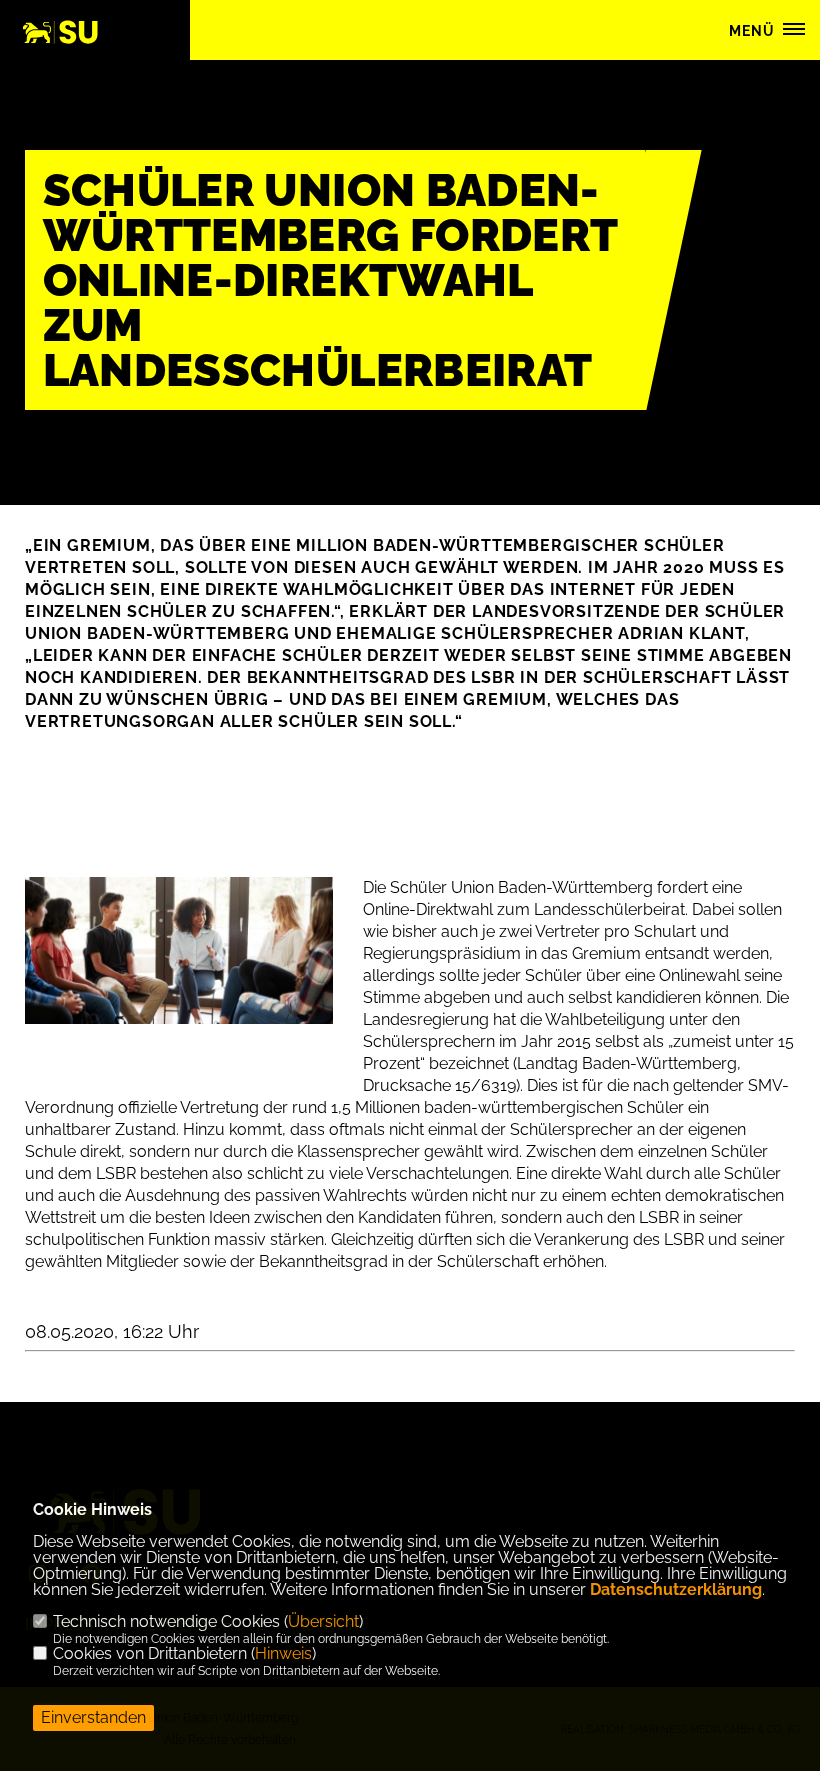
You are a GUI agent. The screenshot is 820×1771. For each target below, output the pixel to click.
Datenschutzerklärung (676, 1589)
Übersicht (323, 1621)
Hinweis (283, 1653)
